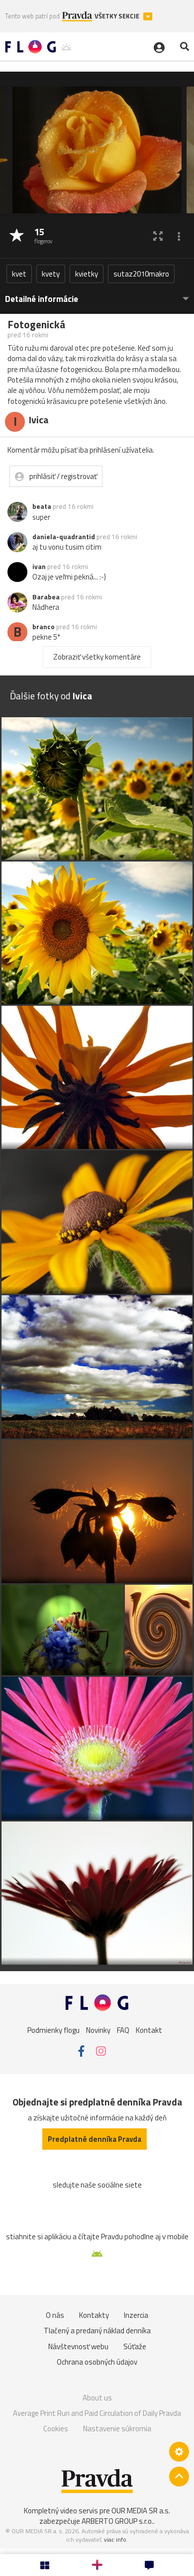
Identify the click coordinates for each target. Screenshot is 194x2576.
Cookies (56, 2429)
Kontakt (149, 2030)
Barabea (46, 597)
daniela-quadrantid (64, 537)
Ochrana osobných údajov (97, 2362)
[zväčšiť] (158, 236)
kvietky (87, 274)
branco (44, 627)
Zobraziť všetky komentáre (97, 657)
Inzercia (136, 2315)
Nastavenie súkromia (117, 2429)
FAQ (123, 2030)
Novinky (98, 2030)
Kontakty (94, 2315)
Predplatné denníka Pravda (95, 2139)
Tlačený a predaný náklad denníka (97, 2331)
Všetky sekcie (118, 16)
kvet (19, 274)
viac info (115, 2539)
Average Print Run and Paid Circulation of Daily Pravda (97, 2413)
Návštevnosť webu (78, 2346)
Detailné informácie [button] (42, 299)
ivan (39, 567)
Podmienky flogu (53, 2030)
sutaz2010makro (141, 274)
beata (42, 506)
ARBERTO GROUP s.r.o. (117, 2521)
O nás (55, 2315)
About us (97, 2398)
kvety (51, 274)
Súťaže (135, 2346)
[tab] (97, 294)
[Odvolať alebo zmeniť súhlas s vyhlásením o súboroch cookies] (179, 2452)
